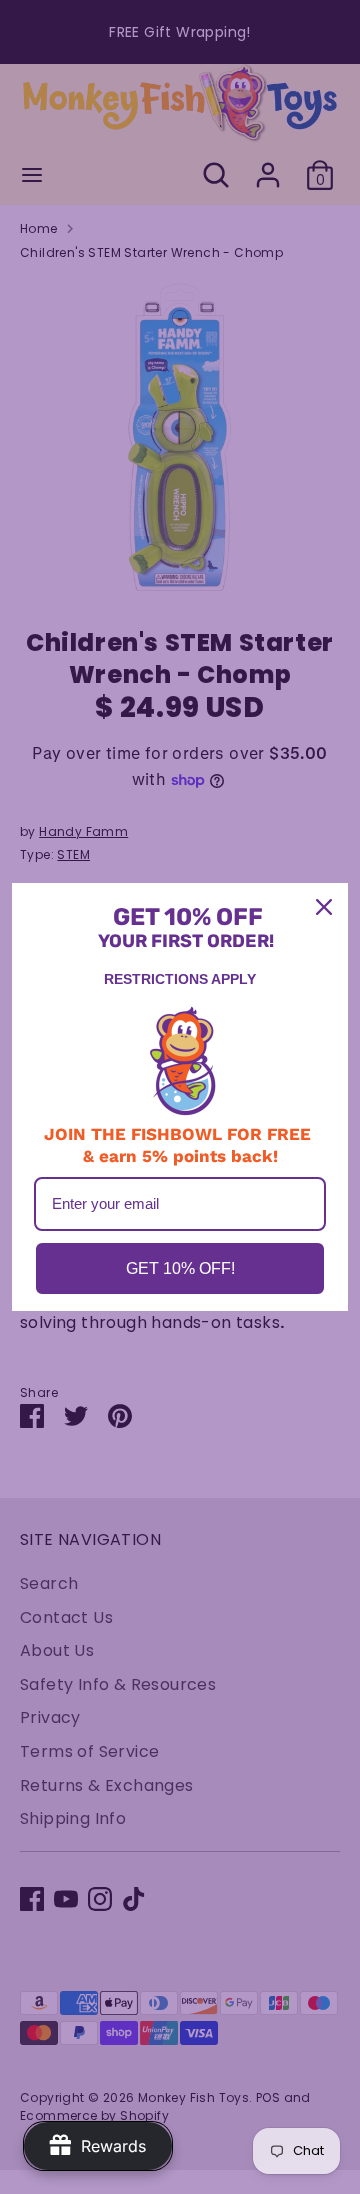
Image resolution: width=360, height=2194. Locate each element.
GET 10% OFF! (180, 1268)
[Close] (324, 907)
